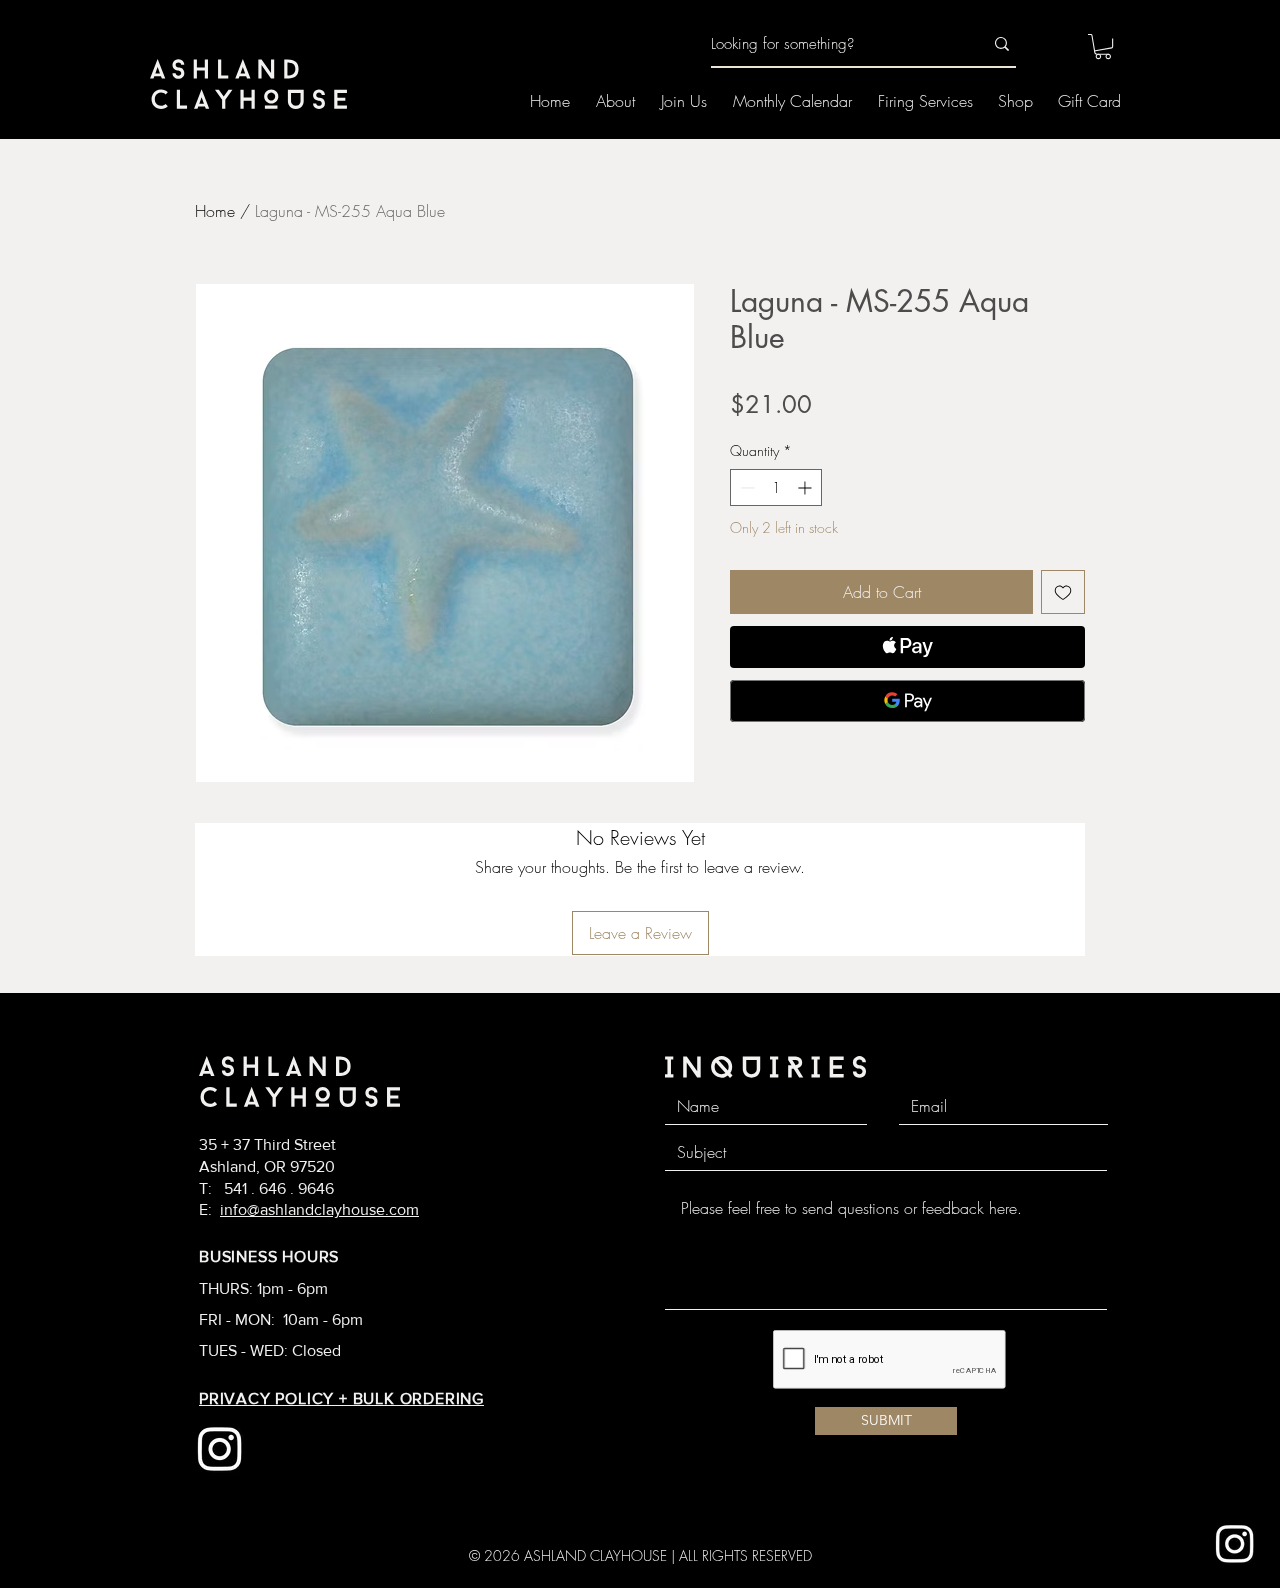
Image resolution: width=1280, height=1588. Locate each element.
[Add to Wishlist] (1063, 592)
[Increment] (806, 487)
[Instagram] (1235, 1543)
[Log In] (1048, 45)
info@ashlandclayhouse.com (319, 1209)
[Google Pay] (907, 701)
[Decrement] (745, 487)
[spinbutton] (776, 487)
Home (215, 211)
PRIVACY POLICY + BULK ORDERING (341, 1398)
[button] (1103, 46)
